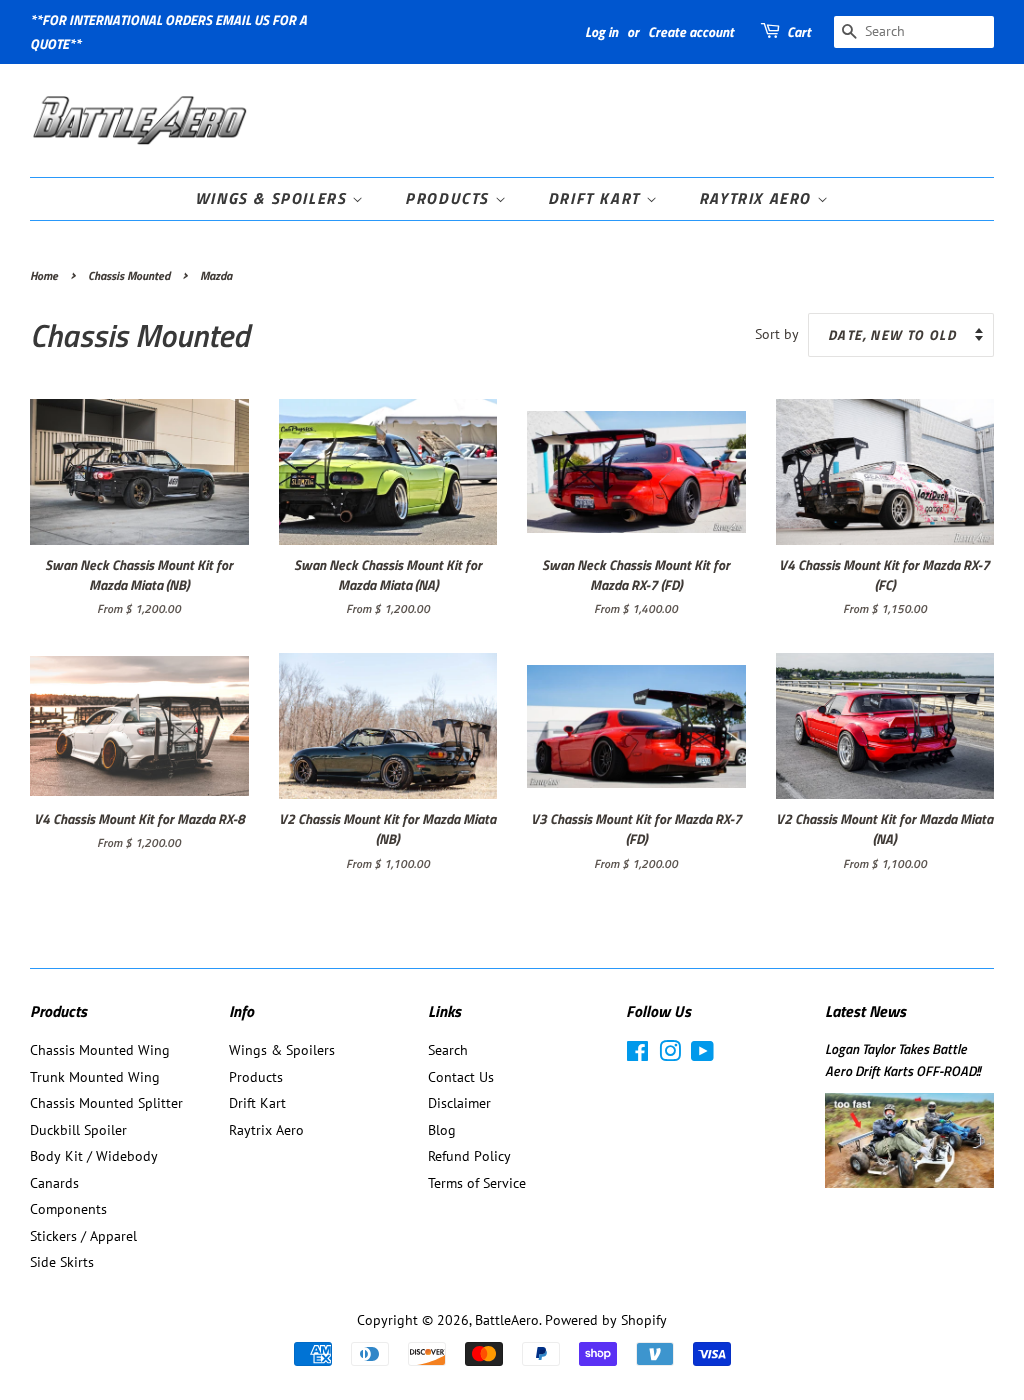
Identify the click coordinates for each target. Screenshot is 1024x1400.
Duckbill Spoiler (78, 1130)
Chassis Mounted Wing (100, 1050)
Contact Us (461, 1077)
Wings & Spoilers (273, 198)
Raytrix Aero (758, 198)
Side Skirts (62, 1262)
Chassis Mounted (129, 275)
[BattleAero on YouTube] (702, 1055)
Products (449, 198)
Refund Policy (469, 1156)
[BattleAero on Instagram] (670, 1055)
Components (68, 1209)
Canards (54, 1183)
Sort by (777, 333)
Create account (691, 31)
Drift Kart (597, 198)
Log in (601, 31)
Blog (442, 1130)
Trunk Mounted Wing (95, 1077)
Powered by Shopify (606, 1320)
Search (448, 1050)
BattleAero (507, 1320)
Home (44, 275)
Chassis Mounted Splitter (106, 1103)
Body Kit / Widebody (94, 1156)
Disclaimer (459, 1103)
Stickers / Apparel (83, 1236)
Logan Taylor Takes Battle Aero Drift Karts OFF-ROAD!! (902, 1060)
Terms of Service (477, 1183)
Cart (799, 31)
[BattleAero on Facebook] (637, 1055)
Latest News (865, 1011)
